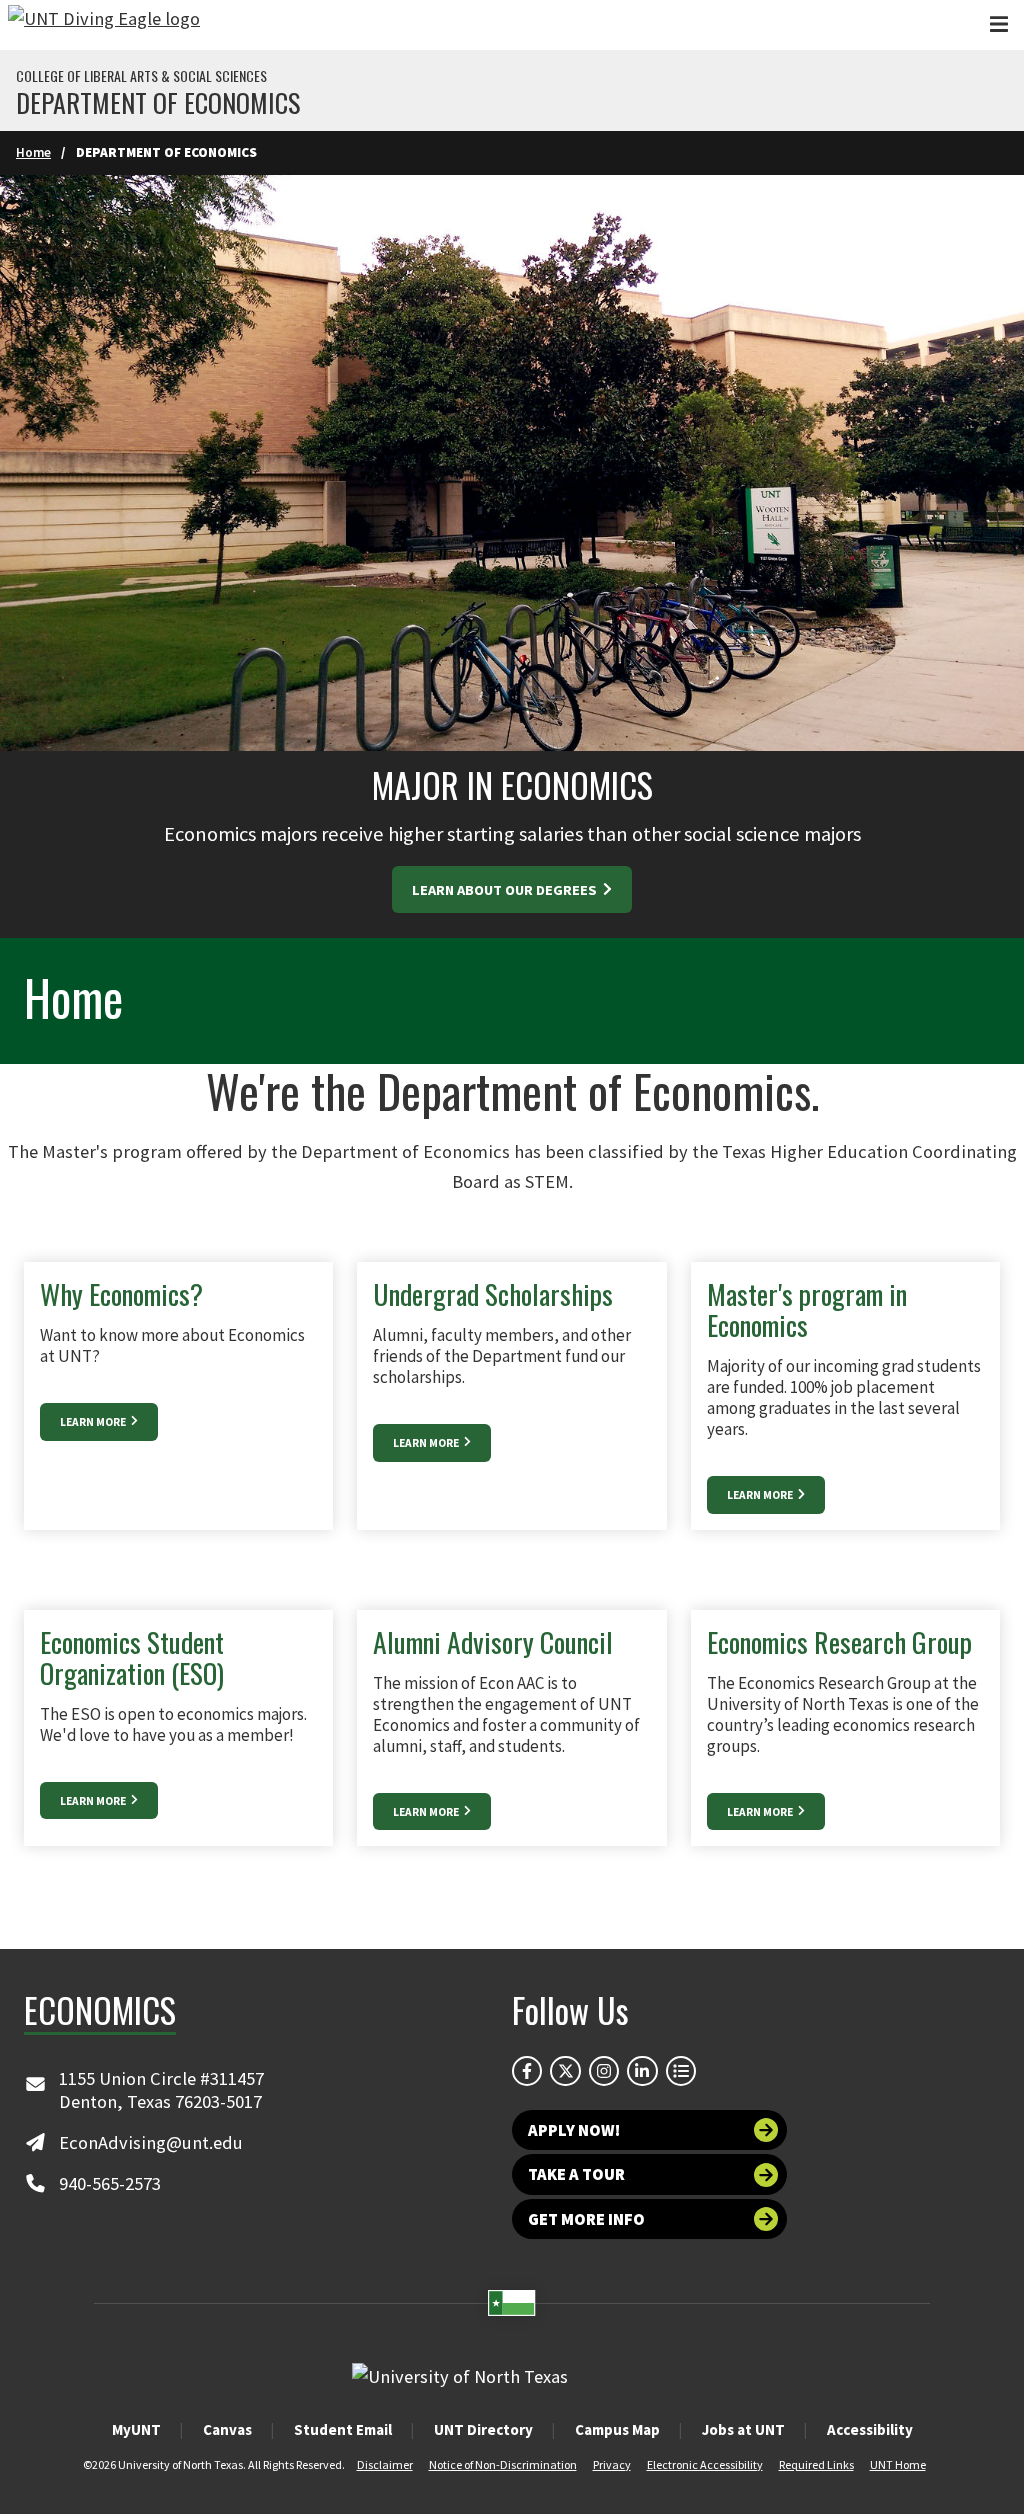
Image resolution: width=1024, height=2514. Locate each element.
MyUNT (136, 2429)
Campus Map (617, 2429)
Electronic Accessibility (705, 2464)
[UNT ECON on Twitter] (565, 2071)
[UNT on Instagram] (604, 2071)
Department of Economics (158, 103)
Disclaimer (385, 2464)
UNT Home (898, 2464)
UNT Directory (483, 2429)
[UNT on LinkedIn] (642, 2071)
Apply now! (574, 2130)
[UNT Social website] (681, 2071)
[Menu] (999, 24)
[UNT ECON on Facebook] (527, 2071)
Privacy (612, 2464)
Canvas (227, 2429)
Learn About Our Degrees (506, 890)
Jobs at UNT (743, 2429)
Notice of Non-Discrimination (503, 2464)
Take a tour (576, 2174)
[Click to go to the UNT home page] (104, 25)
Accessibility (870, 2429)
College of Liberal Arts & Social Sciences (141, 76)
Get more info (586, 2219)
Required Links (816, 2464)
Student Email (343, 2429)
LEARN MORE (94, 1422)
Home (33, 152)
